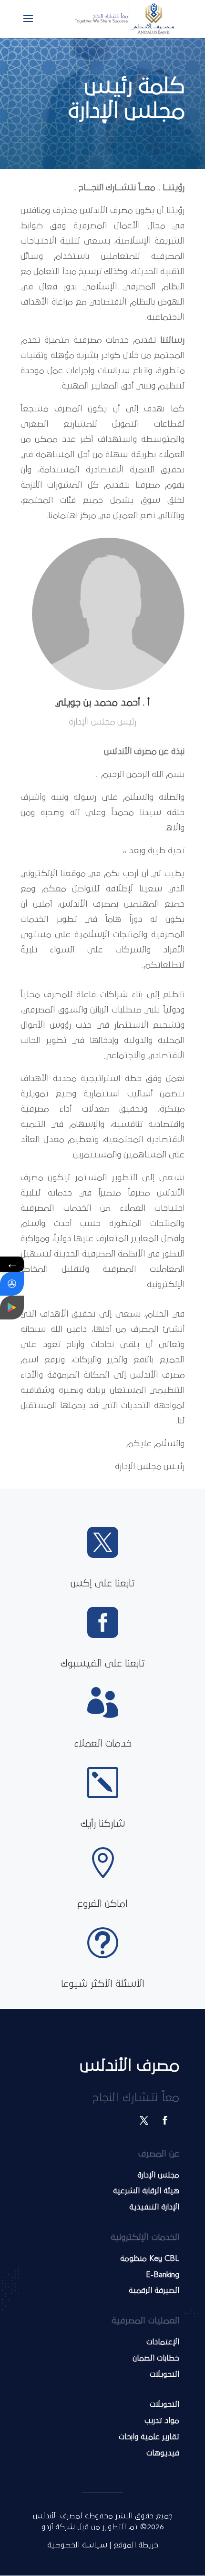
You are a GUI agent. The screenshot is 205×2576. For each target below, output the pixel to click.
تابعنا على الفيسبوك (103, 1664)
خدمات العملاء (103, 1744)
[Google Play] (12, 1308)
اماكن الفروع (102, 1904)
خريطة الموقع (136, 2545)
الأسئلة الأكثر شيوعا (103, 1984)
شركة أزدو (59, 2527)
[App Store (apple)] (12, 1284)
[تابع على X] (144, 2120)
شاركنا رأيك (103, 1824)
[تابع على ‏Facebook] (165, 2120)
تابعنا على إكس (103, 1584)
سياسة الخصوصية (77, 2545)
